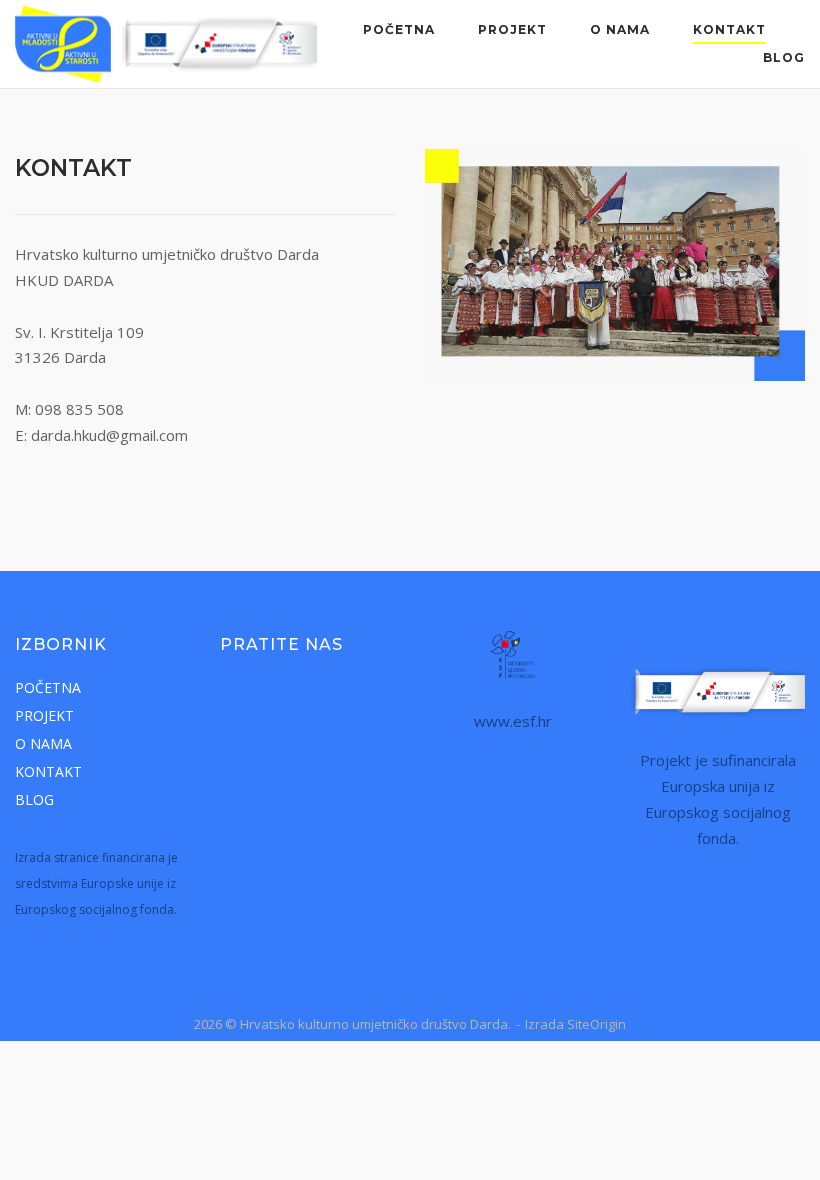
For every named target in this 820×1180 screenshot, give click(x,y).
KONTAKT (729, 29)
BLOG (784, 57)
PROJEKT (512, 29)
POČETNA (399, 29)
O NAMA (620, 29)
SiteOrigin (596, 1024)
